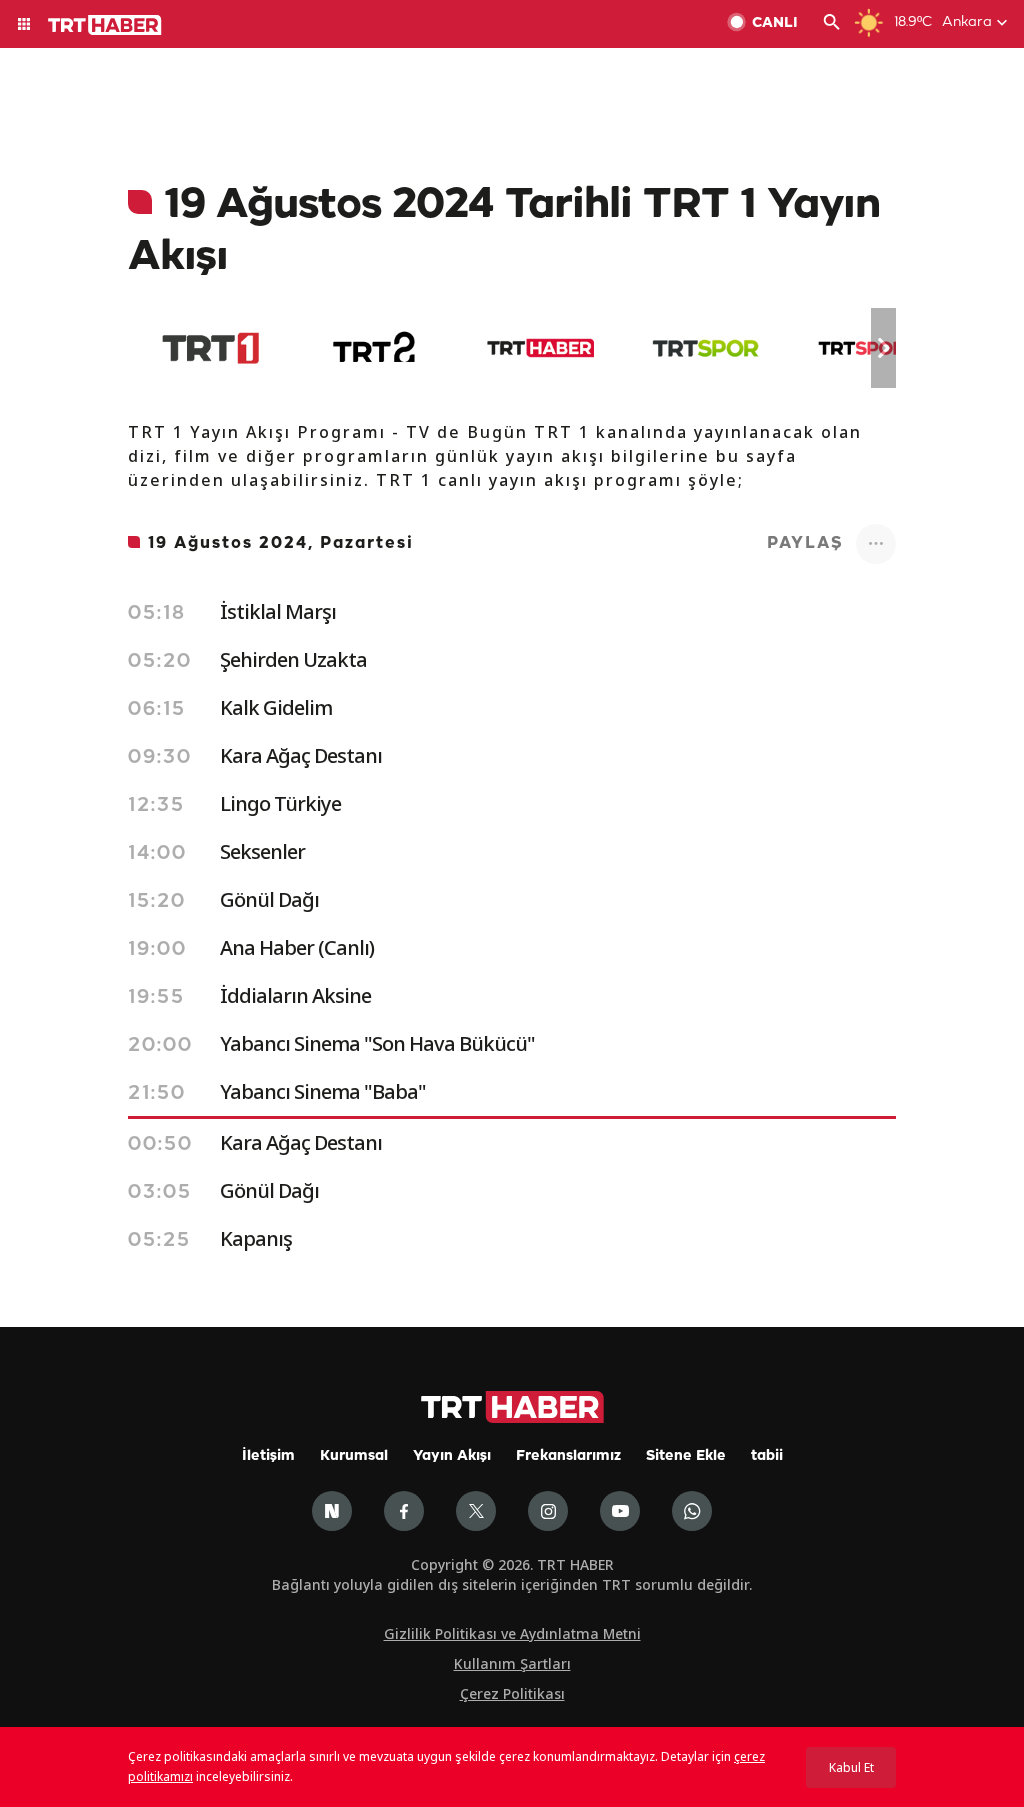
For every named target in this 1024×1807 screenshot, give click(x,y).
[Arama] (832, 24)
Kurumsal (354, 1456)
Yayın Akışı (452, 1456)
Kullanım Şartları (512, 1663)
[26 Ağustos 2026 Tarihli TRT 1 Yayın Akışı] (210, 348)
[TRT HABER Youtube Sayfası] (620, 1511)
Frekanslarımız (568, 1456)
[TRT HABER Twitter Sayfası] (476, 1511)
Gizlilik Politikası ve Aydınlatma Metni (512, 1633)
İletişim (268, 1456)
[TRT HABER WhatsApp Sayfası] (692, 1511)
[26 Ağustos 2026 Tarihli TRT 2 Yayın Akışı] (375, 348)
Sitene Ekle (686, 1456)
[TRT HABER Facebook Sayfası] (404, 1511)
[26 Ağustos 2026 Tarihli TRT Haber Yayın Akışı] (540, 348)
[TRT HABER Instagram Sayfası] (548, 1511)
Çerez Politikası (512, 1693)
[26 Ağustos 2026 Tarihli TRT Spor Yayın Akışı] (705, 348)
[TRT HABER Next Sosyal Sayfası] (332, 1511)
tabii (767, 1456)
